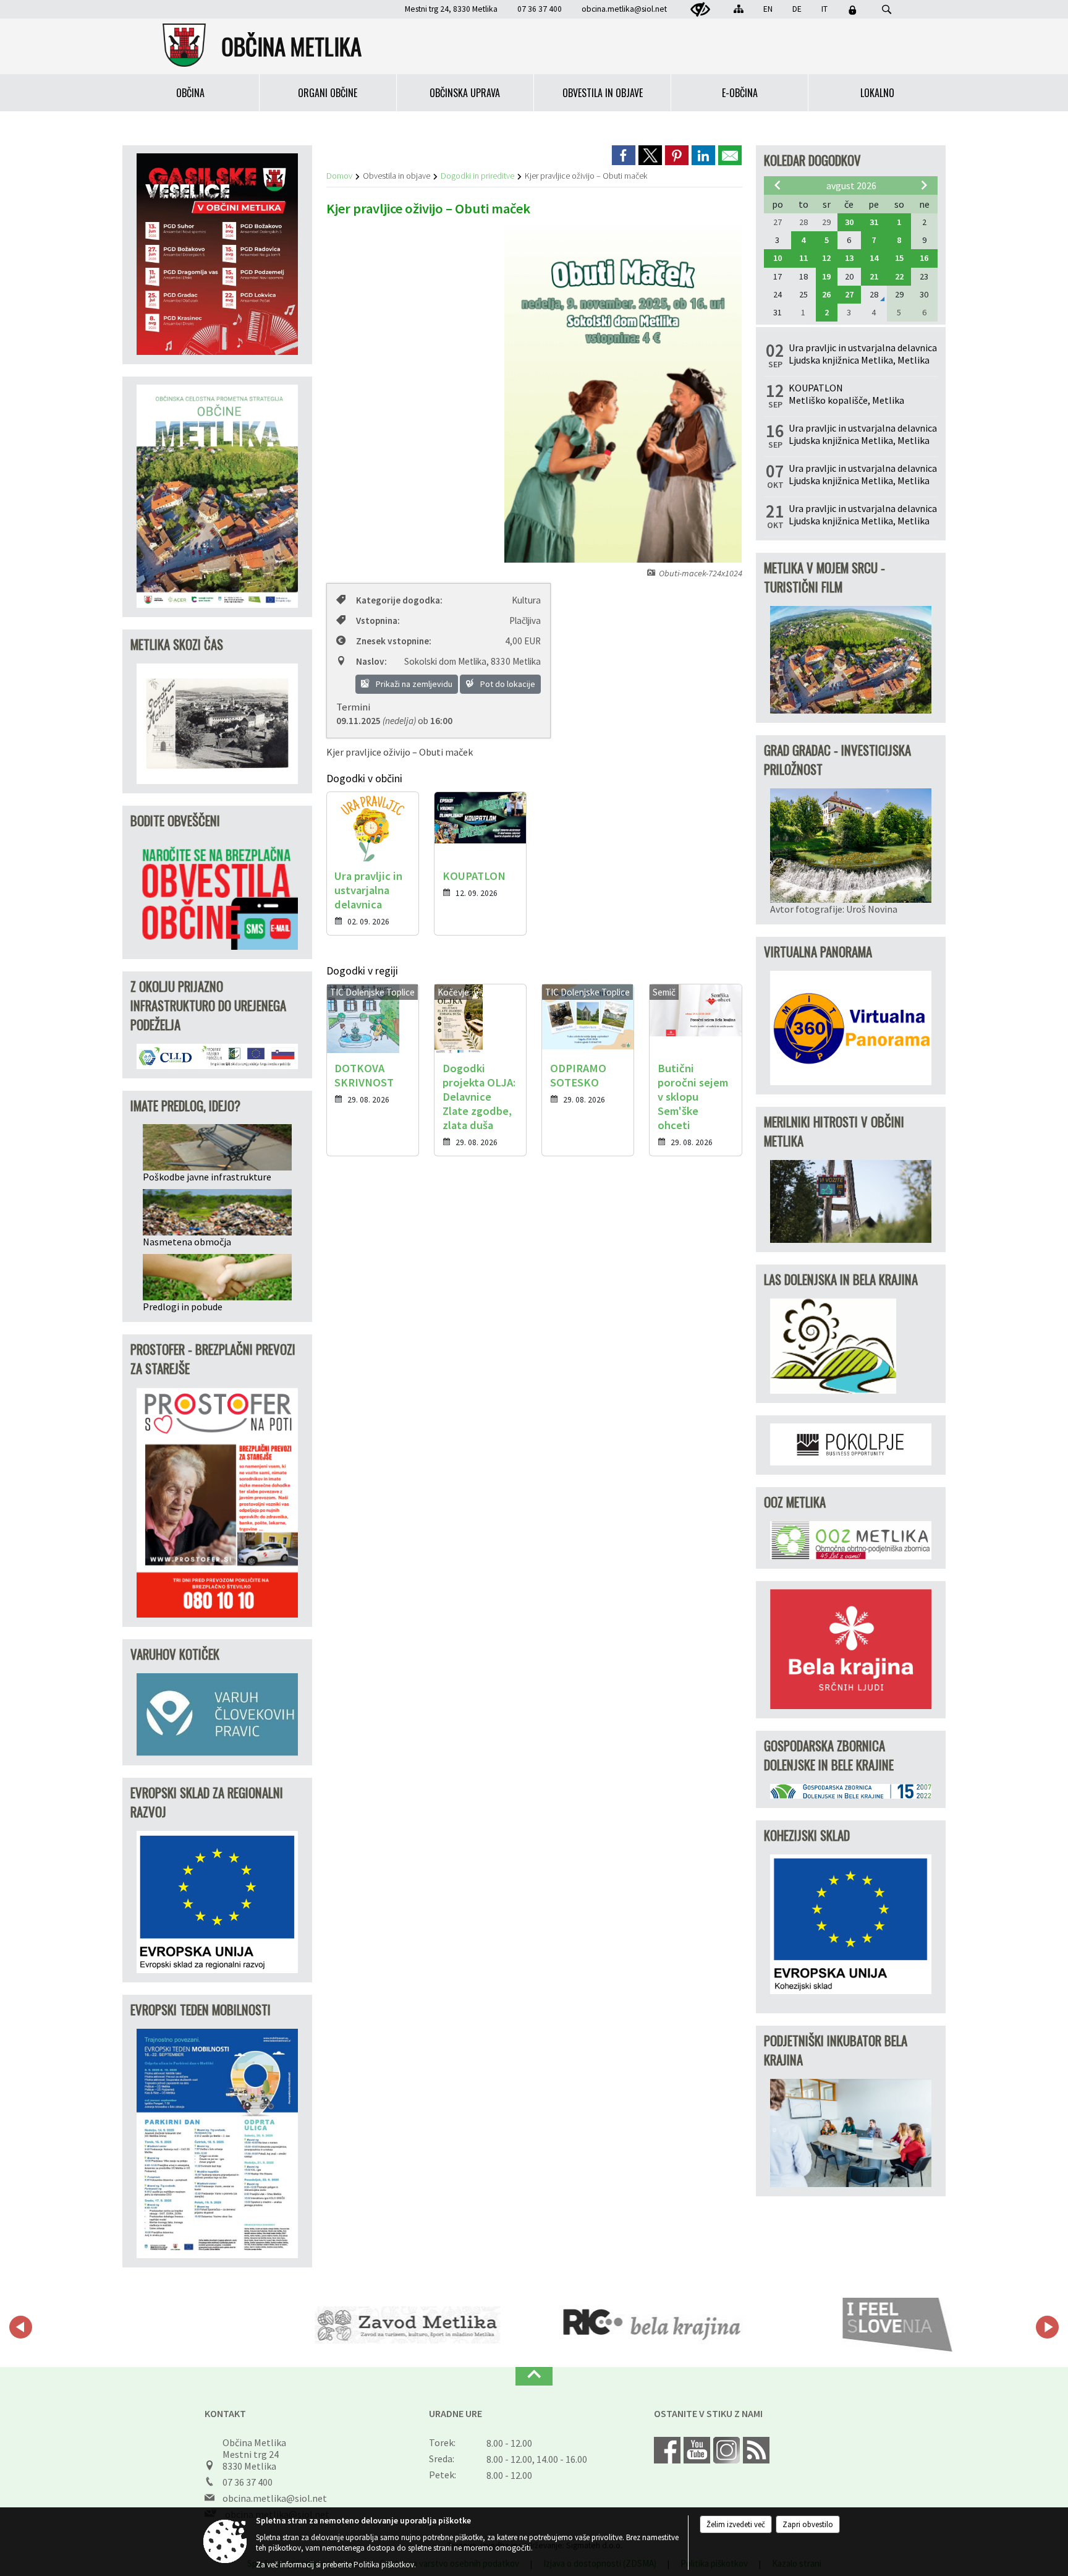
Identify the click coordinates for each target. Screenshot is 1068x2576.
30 (849, 222)
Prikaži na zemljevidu (413, 684)
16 (924, 258)
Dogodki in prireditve (477, 176)
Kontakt (225, 2413)
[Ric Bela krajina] (159, 2325)
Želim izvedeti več (736, 2524)
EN (768, 9)
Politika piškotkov (384, 2565)
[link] (624, 155)
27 (849, 294)
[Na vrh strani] (534, 2376)
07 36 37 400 (248, 2482)
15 (899, 258)
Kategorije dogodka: (399, 600)
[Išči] (887, 10)
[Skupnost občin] (649, 2325)
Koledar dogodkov (812, 160)
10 (778, 258)
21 (874, 276)
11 (803, 258)
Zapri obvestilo (808, 2524)
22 (899, 276)
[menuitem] (191, 93)
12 (826, 258)
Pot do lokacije (507, 684)
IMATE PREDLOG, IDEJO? (185, 1105)
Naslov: (371, 661)
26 (826, 294)
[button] (21, 2327)
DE (797, 9)
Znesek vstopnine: (394, 641)
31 (874, 222)
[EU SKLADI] (894, 2325)
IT (824, 9)
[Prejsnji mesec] (778, 185)
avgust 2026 (851, 186)
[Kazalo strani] (739, 9)
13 (849, 258)
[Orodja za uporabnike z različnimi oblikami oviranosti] (700, 10)
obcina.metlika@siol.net (624, 9)
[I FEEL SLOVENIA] (405, 2325)
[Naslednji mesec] (924, 185)
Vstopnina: (378, 621)
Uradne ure (456, 2413)
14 (874, 258)
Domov (339, 176)
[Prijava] (852, 10)
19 (826, 276)
